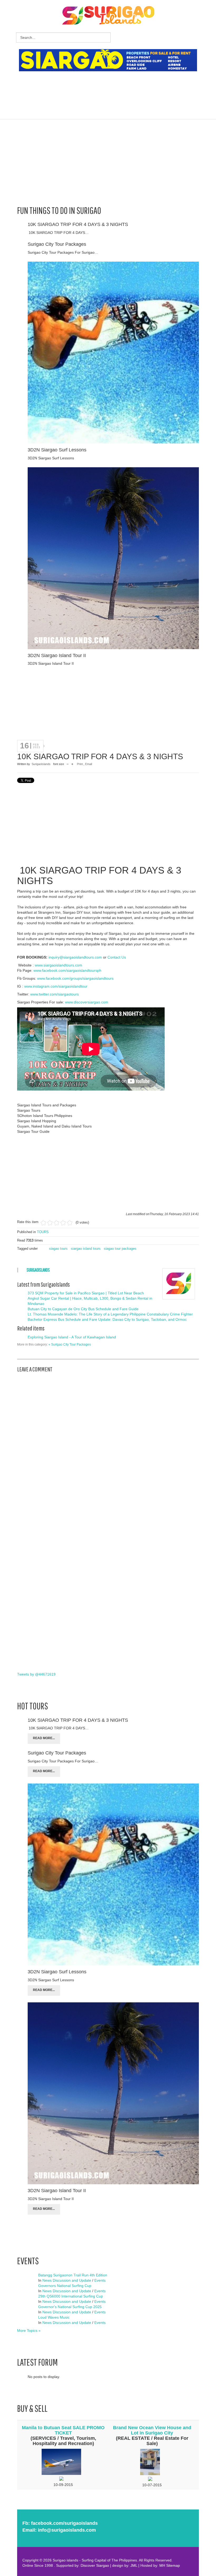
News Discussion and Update (67, 2280)
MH (162, 2565)
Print (80, 764)
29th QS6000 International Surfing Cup (71, 2296)
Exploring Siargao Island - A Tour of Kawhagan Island (72, 1337)
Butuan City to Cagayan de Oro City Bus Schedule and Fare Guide (83, 1309)
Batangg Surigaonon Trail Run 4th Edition (73, 2275)
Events (100, 2280)
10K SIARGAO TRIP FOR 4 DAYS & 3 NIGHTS (78, 224)
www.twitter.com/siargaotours (55, 994)
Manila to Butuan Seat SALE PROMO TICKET (63, 2430)
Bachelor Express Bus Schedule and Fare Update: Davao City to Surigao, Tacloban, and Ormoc (107, 1319)
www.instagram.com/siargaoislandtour (56, 986)
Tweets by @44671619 (36, 1674)
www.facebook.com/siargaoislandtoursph (67, 970)
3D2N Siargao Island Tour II (57, 655)
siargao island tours (86, 1249)
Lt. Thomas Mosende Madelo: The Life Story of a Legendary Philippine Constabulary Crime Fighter (110, 1314)
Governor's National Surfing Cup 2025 (70, 2307)
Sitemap (173, 2565)
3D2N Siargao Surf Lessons (57, 450)
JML (134, 2565)
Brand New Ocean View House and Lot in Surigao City (152, 2430)
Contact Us (117, 957)
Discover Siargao (95, 2565)
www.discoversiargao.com (87, 1002)
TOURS (43, 1232)
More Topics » (29, 2330)
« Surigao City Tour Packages (70, 1344)
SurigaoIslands (41, 764)
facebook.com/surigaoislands (64, 2523)
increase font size (72, 764)
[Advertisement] (115, 88)
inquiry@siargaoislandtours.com (75, 957)
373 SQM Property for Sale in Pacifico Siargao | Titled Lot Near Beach (86, 1293)
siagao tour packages (120, 1249)
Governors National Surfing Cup (65, 2286)
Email (89, 764)
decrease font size (68, 764)
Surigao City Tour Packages (57, 244)
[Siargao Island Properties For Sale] (110, 60)
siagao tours (58, 1249)
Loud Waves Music (54, 2317)
